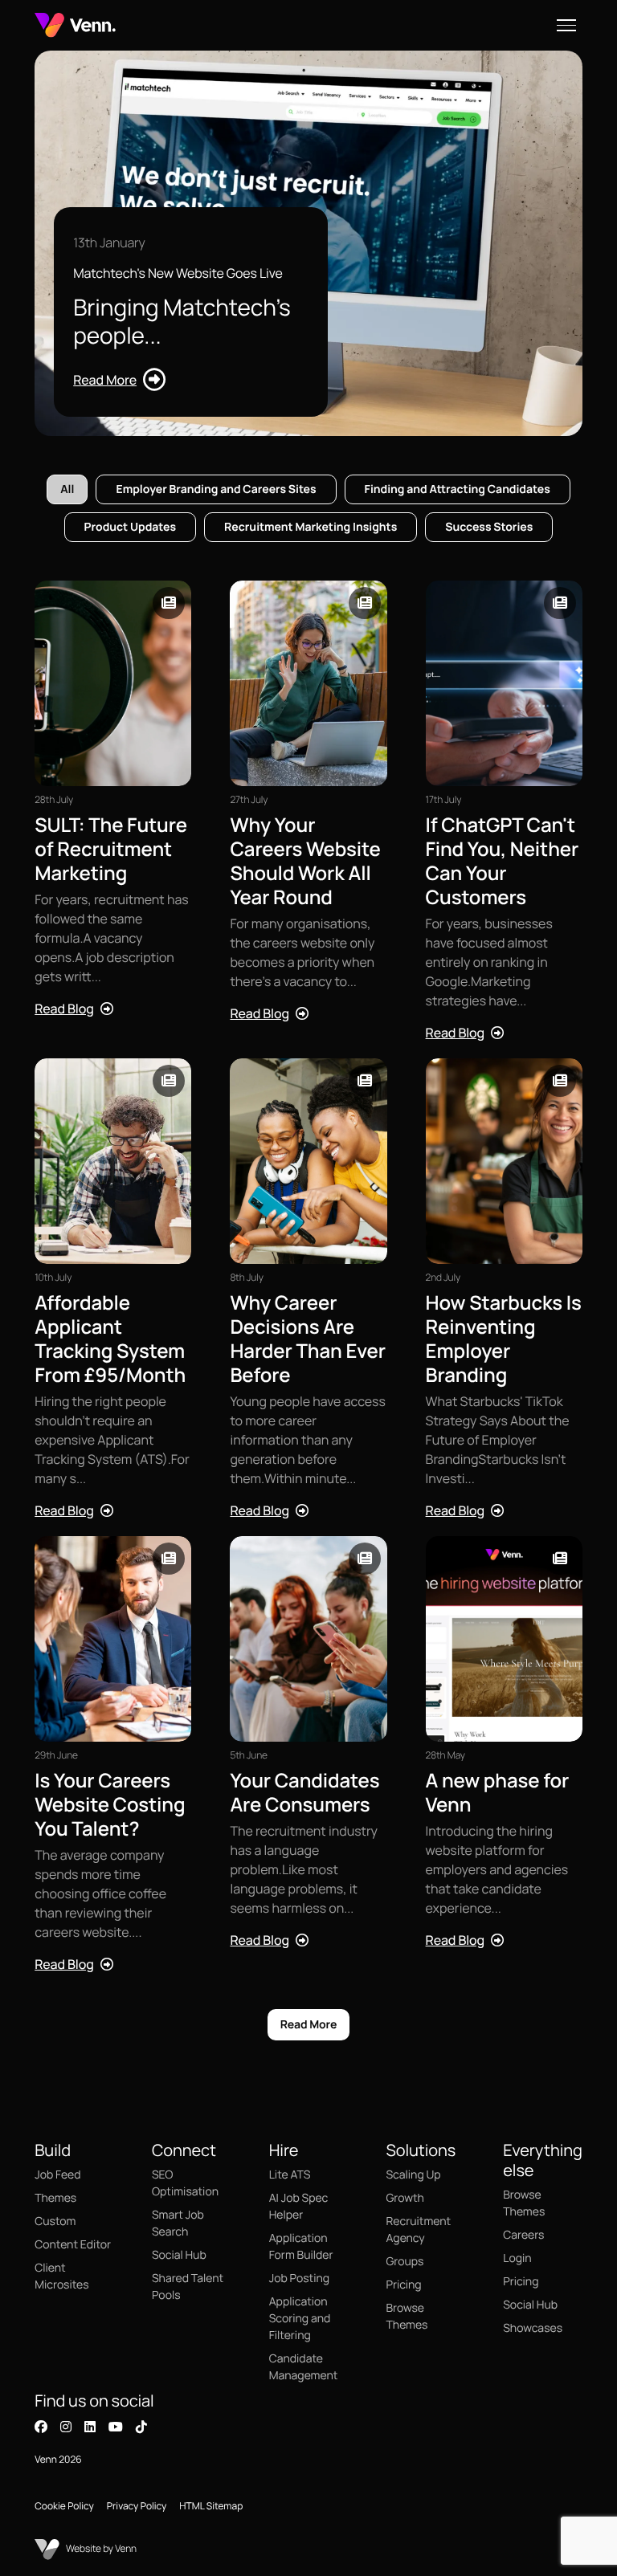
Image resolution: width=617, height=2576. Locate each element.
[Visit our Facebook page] (41, 2427)
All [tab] (67, 489)
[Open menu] (566, 25)
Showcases (533, 2328)
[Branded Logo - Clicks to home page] (75, 25)
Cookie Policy (64, 2506)
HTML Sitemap (211, 2506)
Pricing (403, 2285)
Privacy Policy (137, 2506)
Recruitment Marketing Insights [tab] (311, 527)
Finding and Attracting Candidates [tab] (458, 489)
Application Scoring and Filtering (300, 2319)
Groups (405, 2262)
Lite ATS (290, 2175)
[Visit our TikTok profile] (141, 2427)
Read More (309, 2025)
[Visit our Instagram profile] (66, 2427)
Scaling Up (413, 2175)
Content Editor (73, 2245)
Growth (405, 2198)
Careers (523, 2235)
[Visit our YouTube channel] (116, 2427)
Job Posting (299, 2278)
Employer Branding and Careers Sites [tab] (216, 489)
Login (517, 2258)
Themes (55, 2198)
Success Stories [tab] (489, 527)
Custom (55, 2221)
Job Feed (57, 2175)
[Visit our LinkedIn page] (90, 2427)
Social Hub (179, 2255)
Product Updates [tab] (130, 527)
